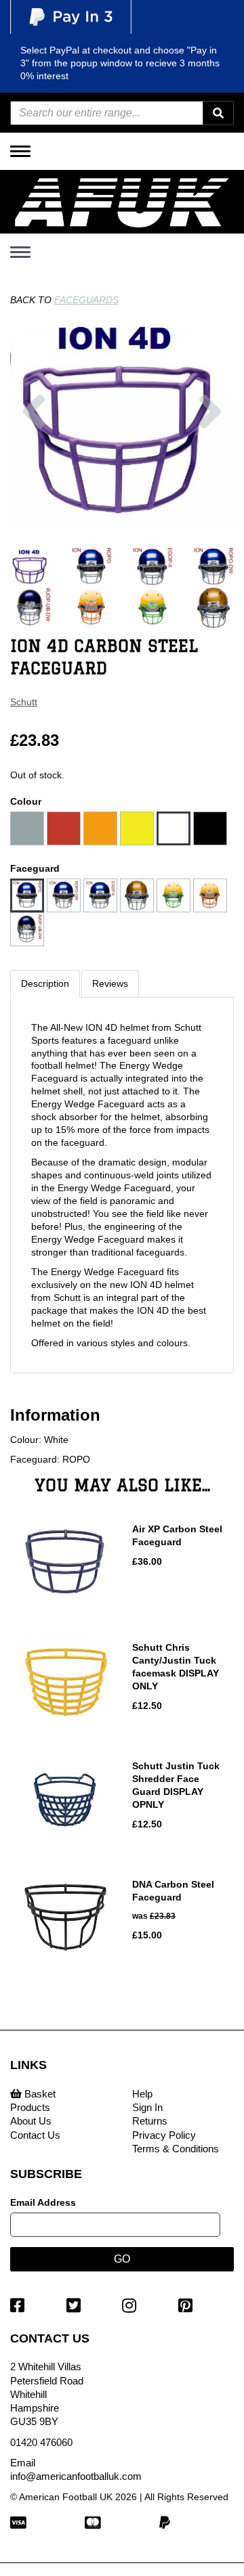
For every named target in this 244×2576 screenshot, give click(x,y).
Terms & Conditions (176, 2149)
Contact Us (35, 2135)
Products (30, 2107)
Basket (39, 2094)
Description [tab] (45, 983)
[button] (34, 459)
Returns (150, 2121)
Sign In (147, 2107)
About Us (31, 2121)
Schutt (24, 702)
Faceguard (35, 868)
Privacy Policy (164, 2135)
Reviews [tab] (110, 983)
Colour (26, 801)
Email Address (43, 2202)
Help (142, 2094)
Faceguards (86, 300)
